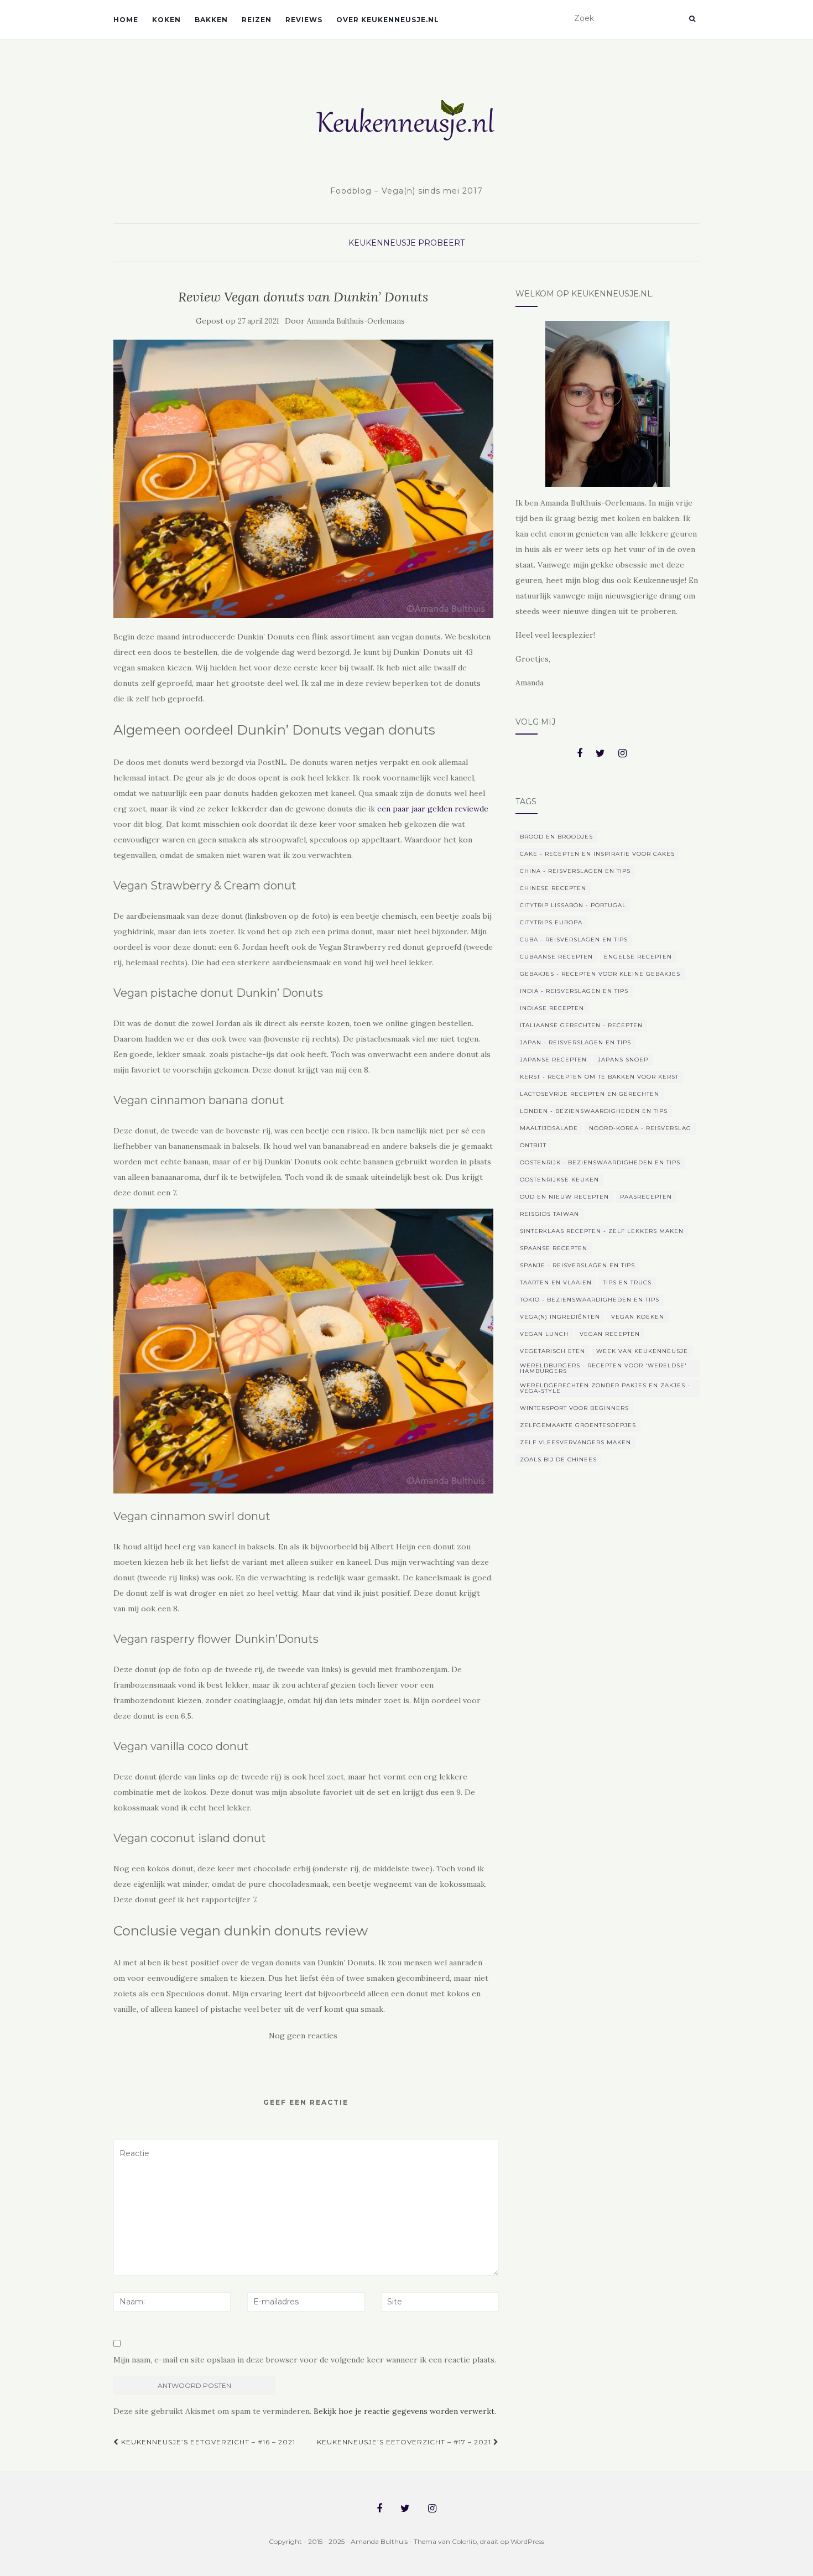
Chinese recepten (553, 888)
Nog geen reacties (303, 2036)
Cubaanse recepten (556, 957)
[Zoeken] (692, 19)
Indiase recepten (552, 1008)
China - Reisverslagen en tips (575, 871)
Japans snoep (623, 1060)
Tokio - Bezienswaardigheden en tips (590, 1300)
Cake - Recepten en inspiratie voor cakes (597, 854)
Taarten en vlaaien (556, 1282)
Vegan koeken (638, 1317)
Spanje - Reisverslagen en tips (577, 1265)
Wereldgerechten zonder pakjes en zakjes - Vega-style (605, 1388)
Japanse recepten (553, 1060)
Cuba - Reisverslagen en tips (574, 940)
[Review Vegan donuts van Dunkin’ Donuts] (303, 479)
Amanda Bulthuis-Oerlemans (356, 321)
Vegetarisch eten (553, 1351)
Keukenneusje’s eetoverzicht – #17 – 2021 (405, 2442)
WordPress (527, 2541)
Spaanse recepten (554, 1248)
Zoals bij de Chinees (558, 1459)
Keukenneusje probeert (406, 243)
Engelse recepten (638, 957)
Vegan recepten (610, 1334)
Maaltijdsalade (549, 1128)
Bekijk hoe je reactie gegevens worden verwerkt (404, 2411)
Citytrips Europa (551, 922)
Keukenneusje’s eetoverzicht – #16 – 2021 (207, 2442)
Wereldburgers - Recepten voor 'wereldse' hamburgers (603, 1368)
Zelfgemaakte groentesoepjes (578, 1425)
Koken (166, 20)
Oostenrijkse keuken (559, 1180)
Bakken (211, 20)
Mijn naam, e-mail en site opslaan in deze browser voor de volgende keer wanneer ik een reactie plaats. (305, 2360)
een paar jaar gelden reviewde (433, 809)
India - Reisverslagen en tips (574, 991)
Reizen (257, 20)
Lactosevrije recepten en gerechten (590, 1094)
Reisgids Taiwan (549, 1214)
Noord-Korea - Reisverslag (640, 1128)
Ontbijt (533, 1145)
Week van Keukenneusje (642, 1351)
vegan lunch (544, 1334)
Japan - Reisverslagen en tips (575, 1042)
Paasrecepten (646, 1197)
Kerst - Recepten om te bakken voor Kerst (599, 1077)
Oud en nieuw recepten (564, 1197)
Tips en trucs (627, 1282)
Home (126, 20)
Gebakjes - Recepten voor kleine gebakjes (600, 974)
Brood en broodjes (556, 837)
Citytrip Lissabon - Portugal (573, 905)
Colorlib (464, 2541)
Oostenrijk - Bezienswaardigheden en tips (600, 1162)
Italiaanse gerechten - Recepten (581, 1025)
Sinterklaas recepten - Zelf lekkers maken (602, 1231)
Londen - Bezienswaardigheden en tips (594, 1111)
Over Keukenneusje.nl (388, 20)
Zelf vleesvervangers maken (575, 1442)
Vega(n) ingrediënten (560, 1317)
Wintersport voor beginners (574, 1408)
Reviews (304, 20)
